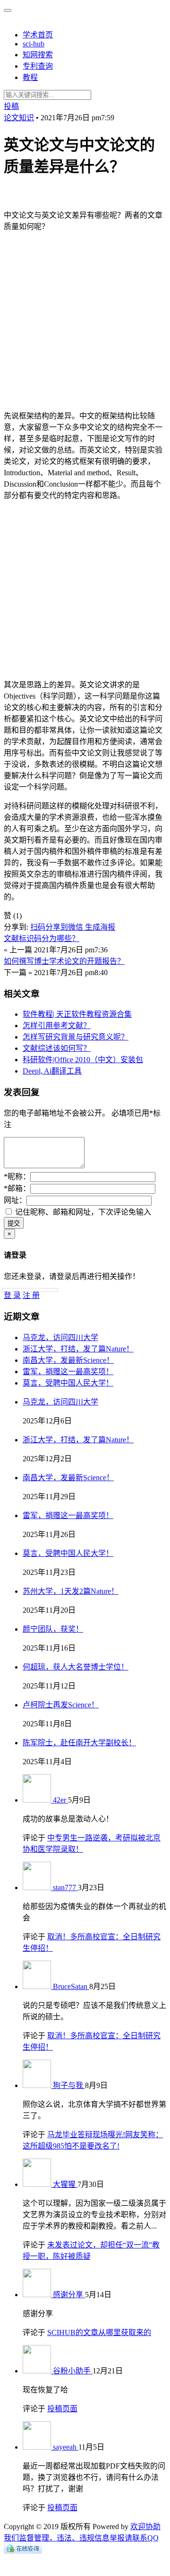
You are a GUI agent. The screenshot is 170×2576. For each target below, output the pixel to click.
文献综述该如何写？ (57, 1048)
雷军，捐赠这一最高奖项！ (68, 1372)
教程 (30, 77)
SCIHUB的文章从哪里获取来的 (99, 2332)
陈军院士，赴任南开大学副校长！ (79, 1743)
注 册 (31, 1295)
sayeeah (66, 2447)
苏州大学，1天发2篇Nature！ (71, 1591)
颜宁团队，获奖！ (53, 1629)
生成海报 (100, 927)
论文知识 (19, 118)
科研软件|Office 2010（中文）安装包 (83, 1060)
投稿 (11, 106)
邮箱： (17, 1188)
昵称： (17, 1177)
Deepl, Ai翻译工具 (52, 1071)
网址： (15, 1200)
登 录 (12, 1295)
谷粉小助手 (73, 2371)
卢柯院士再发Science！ (61, 1705)
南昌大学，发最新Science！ (68, 1360)
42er (60, 1800)
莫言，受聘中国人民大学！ (68, 1383)
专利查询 (38, 66)
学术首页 (38, 35)
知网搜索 (38, 55)
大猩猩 (65, 2184)
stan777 (65, 1888)
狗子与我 (69, 2085)
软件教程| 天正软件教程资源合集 (77, 1014)
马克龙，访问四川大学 (60, 1337)
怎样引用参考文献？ (57, 1026)
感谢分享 (69, 2295)
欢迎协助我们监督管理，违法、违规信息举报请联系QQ (82, 2532)
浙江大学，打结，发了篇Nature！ (78, 1349)
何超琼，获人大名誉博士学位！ (76, 1667)
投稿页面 (62, 2409)
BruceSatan (71, 1986)
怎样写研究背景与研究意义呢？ (76, 1037)
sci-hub (34, 44)
